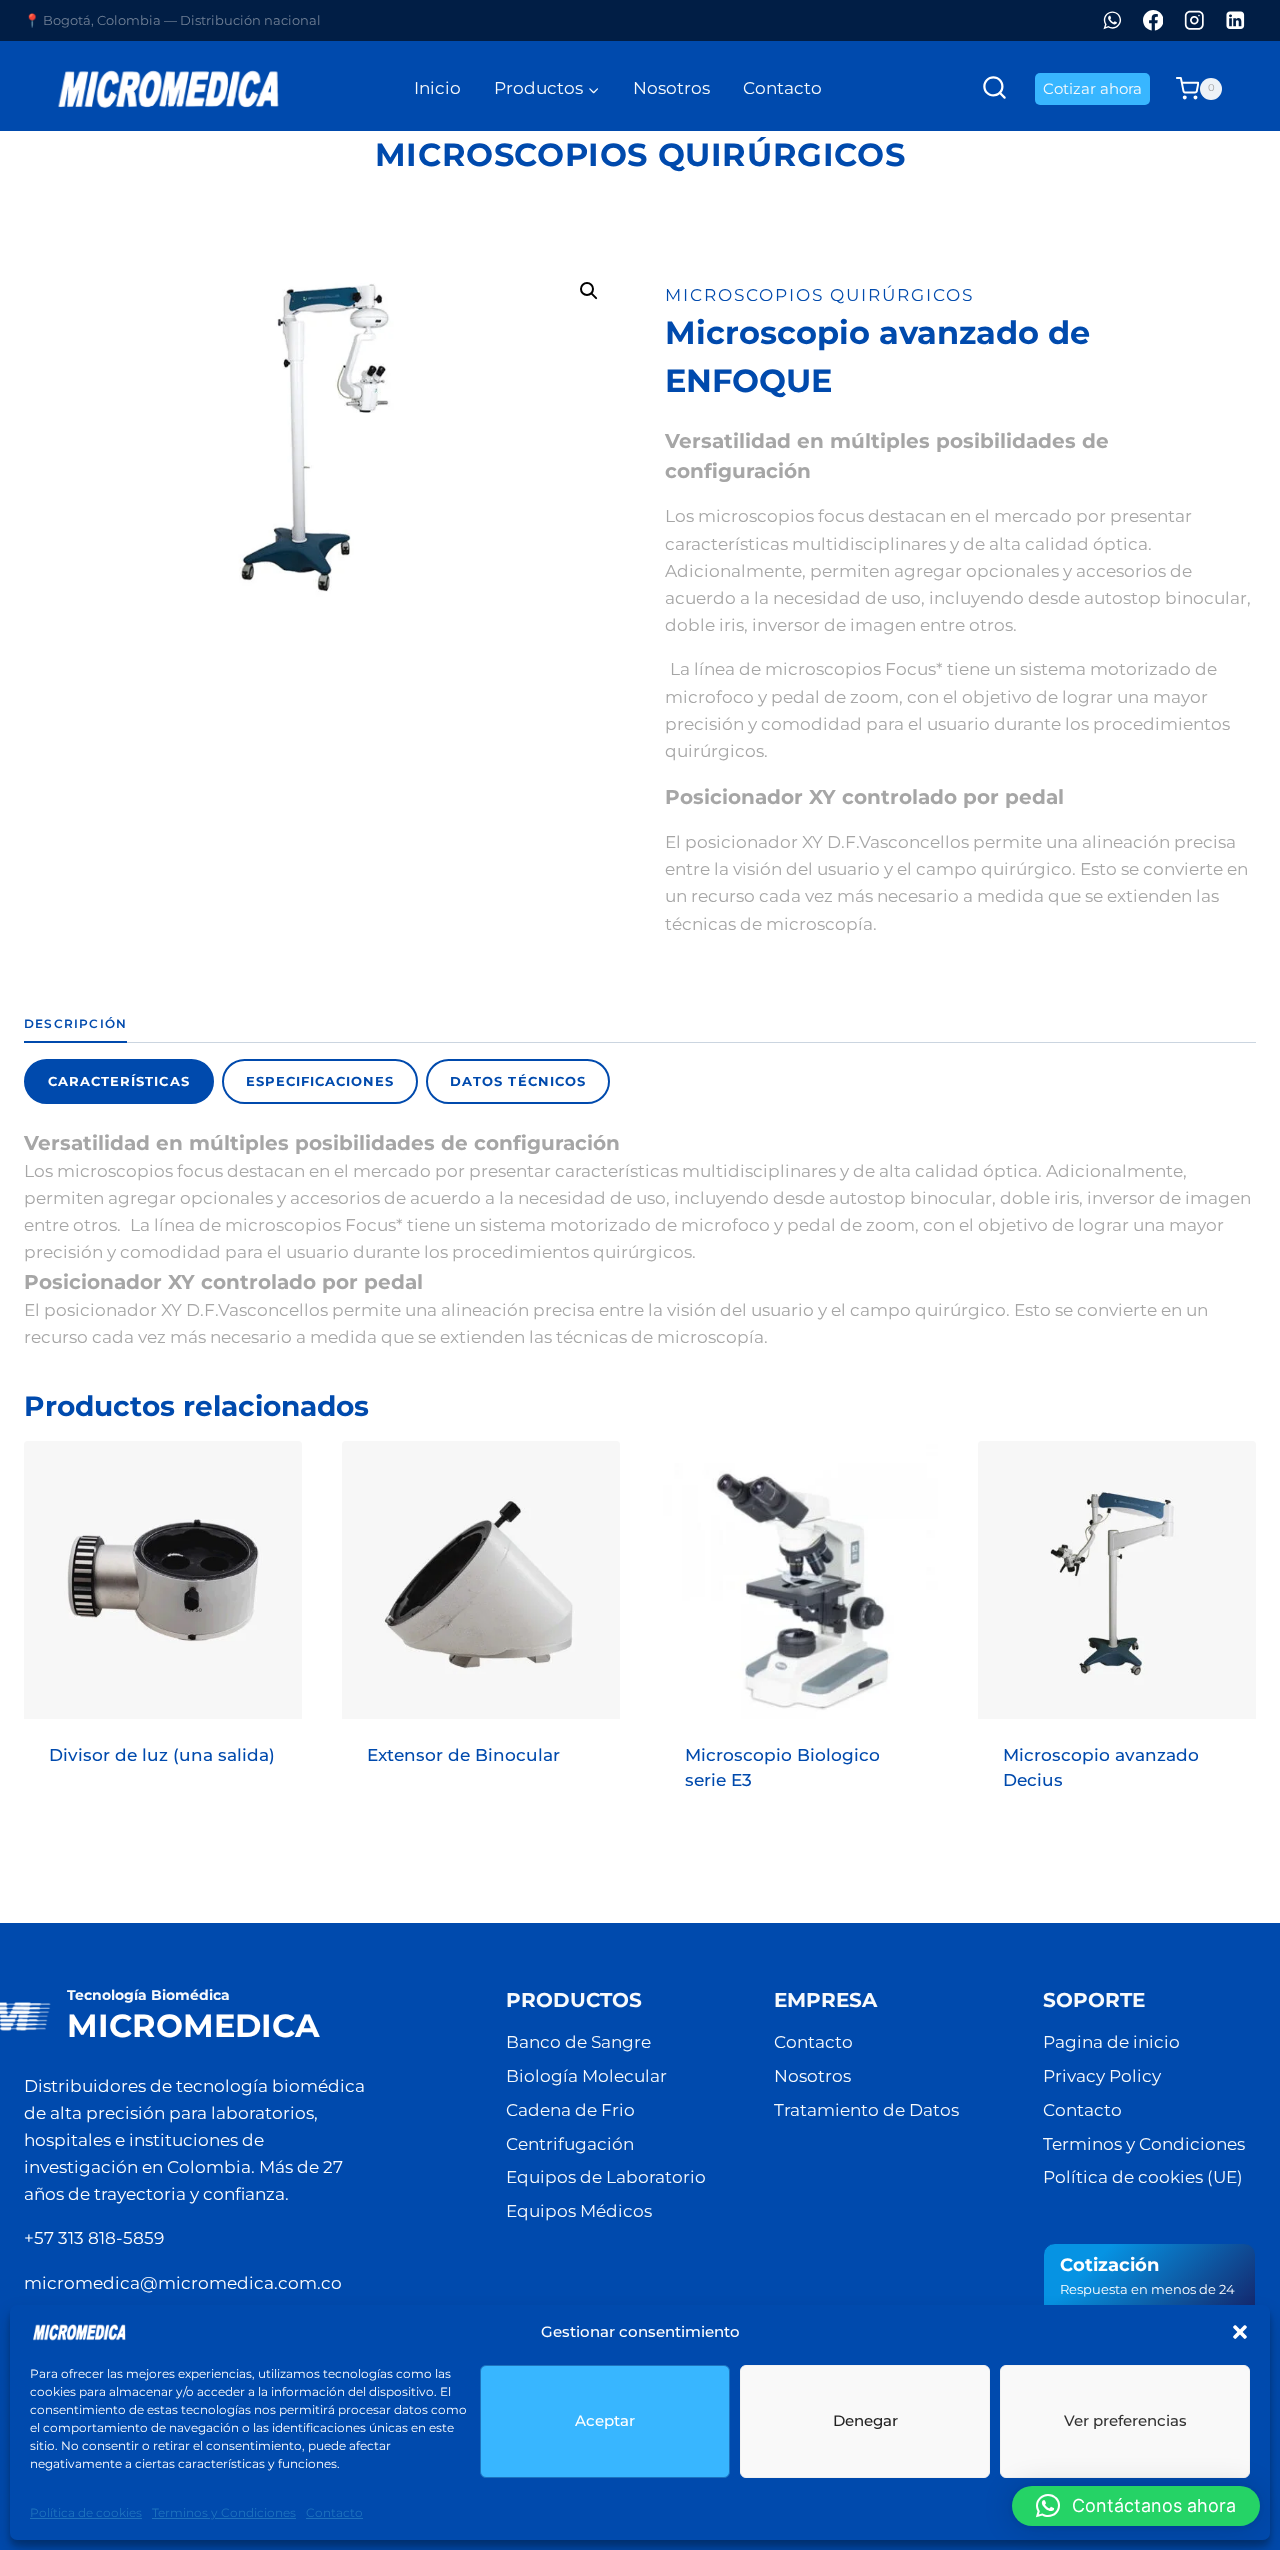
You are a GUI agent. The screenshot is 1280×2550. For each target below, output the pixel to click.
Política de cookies (86, 2512)
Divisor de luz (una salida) (162, 1755)
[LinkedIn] (1235, 20)
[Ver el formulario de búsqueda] (994, 88)
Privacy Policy (1102, 2076)
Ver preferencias (1125, 2420)
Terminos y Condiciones (224, 2512)
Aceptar (605, 2420)
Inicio (437, 88)
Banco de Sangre (578, 2042)
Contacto (334, 2512)
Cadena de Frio (570, 2110)
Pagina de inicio (1111, 2042)
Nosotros (671, 88)
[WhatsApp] (1112, 20)
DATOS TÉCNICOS (518, 1081)
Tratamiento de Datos (866, 2110)
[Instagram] (1194, 20)
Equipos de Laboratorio (606, 2177)
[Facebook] (1153, 20)
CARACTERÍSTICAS (119, 1081)
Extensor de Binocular (463, 1755)
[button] (1240, 2332)
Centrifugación (570, 2144)
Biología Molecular (586, 2076)
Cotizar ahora (1092, 88)
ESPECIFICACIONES (320, 1081)
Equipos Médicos (579, 2211)
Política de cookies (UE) (1143, 2177)
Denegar (865, 2420)
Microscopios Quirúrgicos (640, 154)
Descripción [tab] (75, 1023)
